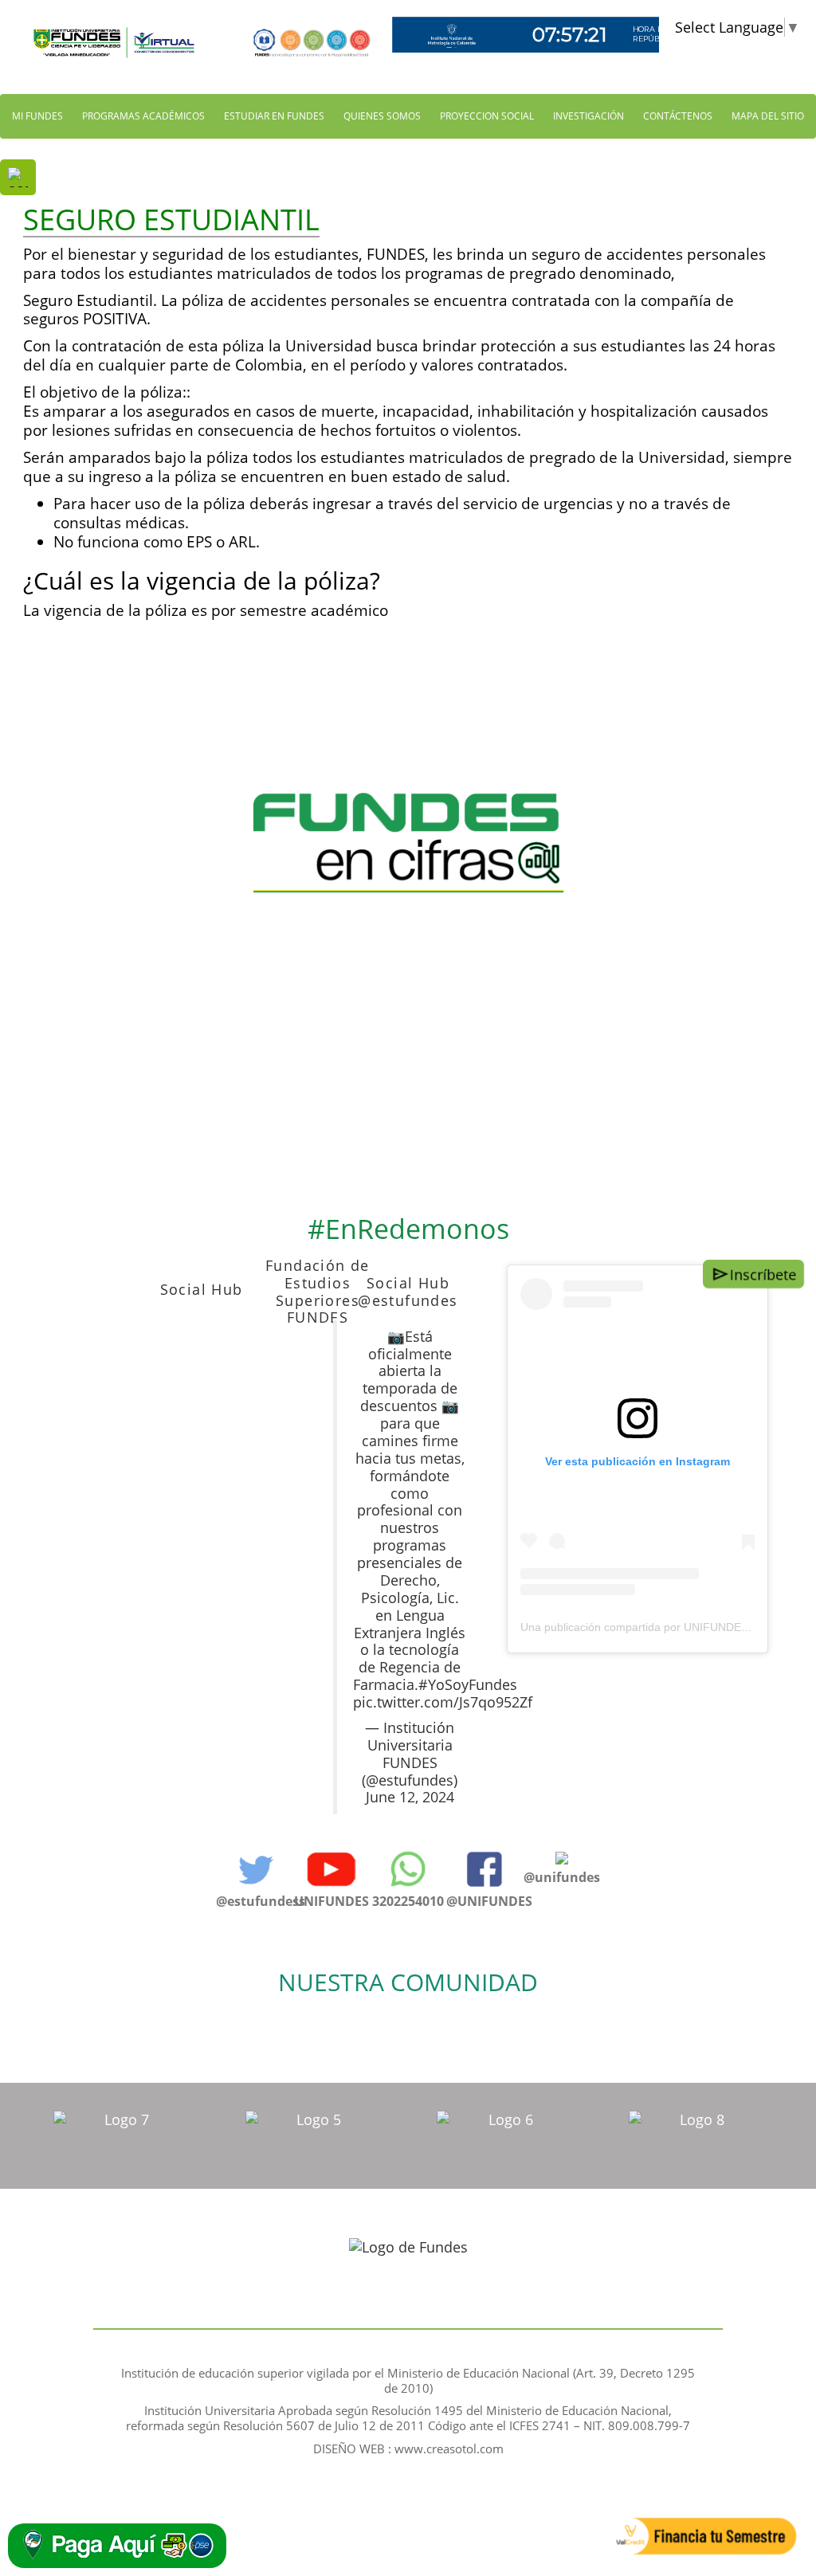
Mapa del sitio (768, 116)
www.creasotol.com (449, 2449)
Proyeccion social (487, 116)
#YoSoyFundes (468, 1684)
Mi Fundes (37, 116)
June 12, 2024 (410, 1797)
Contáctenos (678, 116)
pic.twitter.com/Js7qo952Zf (443, 1702)
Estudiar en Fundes (274, 116)
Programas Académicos (143, 116)
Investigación (588, 116)
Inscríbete (764, 1274)
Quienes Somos (382, 116)
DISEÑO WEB (351, 2449)
